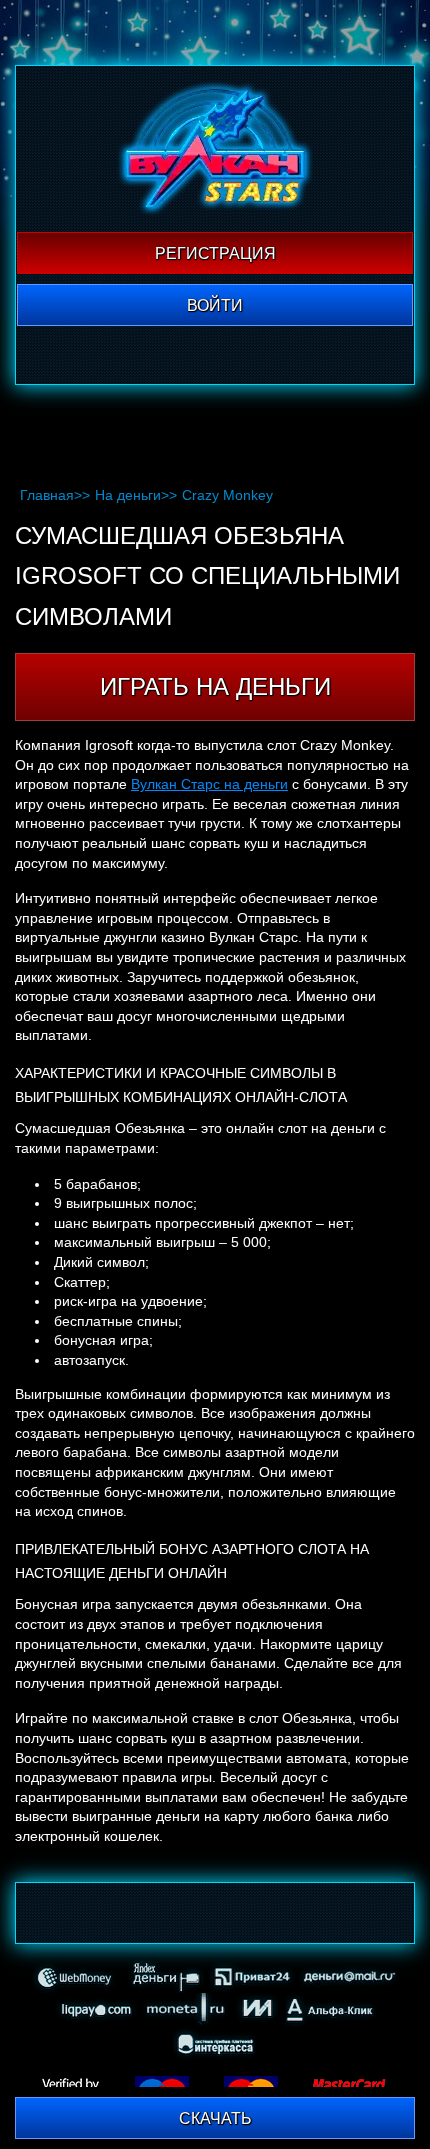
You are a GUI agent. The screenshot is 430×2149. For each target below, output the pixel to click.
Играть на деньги (215, 686)
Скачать (215, 2118)
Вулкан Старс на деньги (209, 784)
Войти (215, 305)
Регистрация (215, 253)
